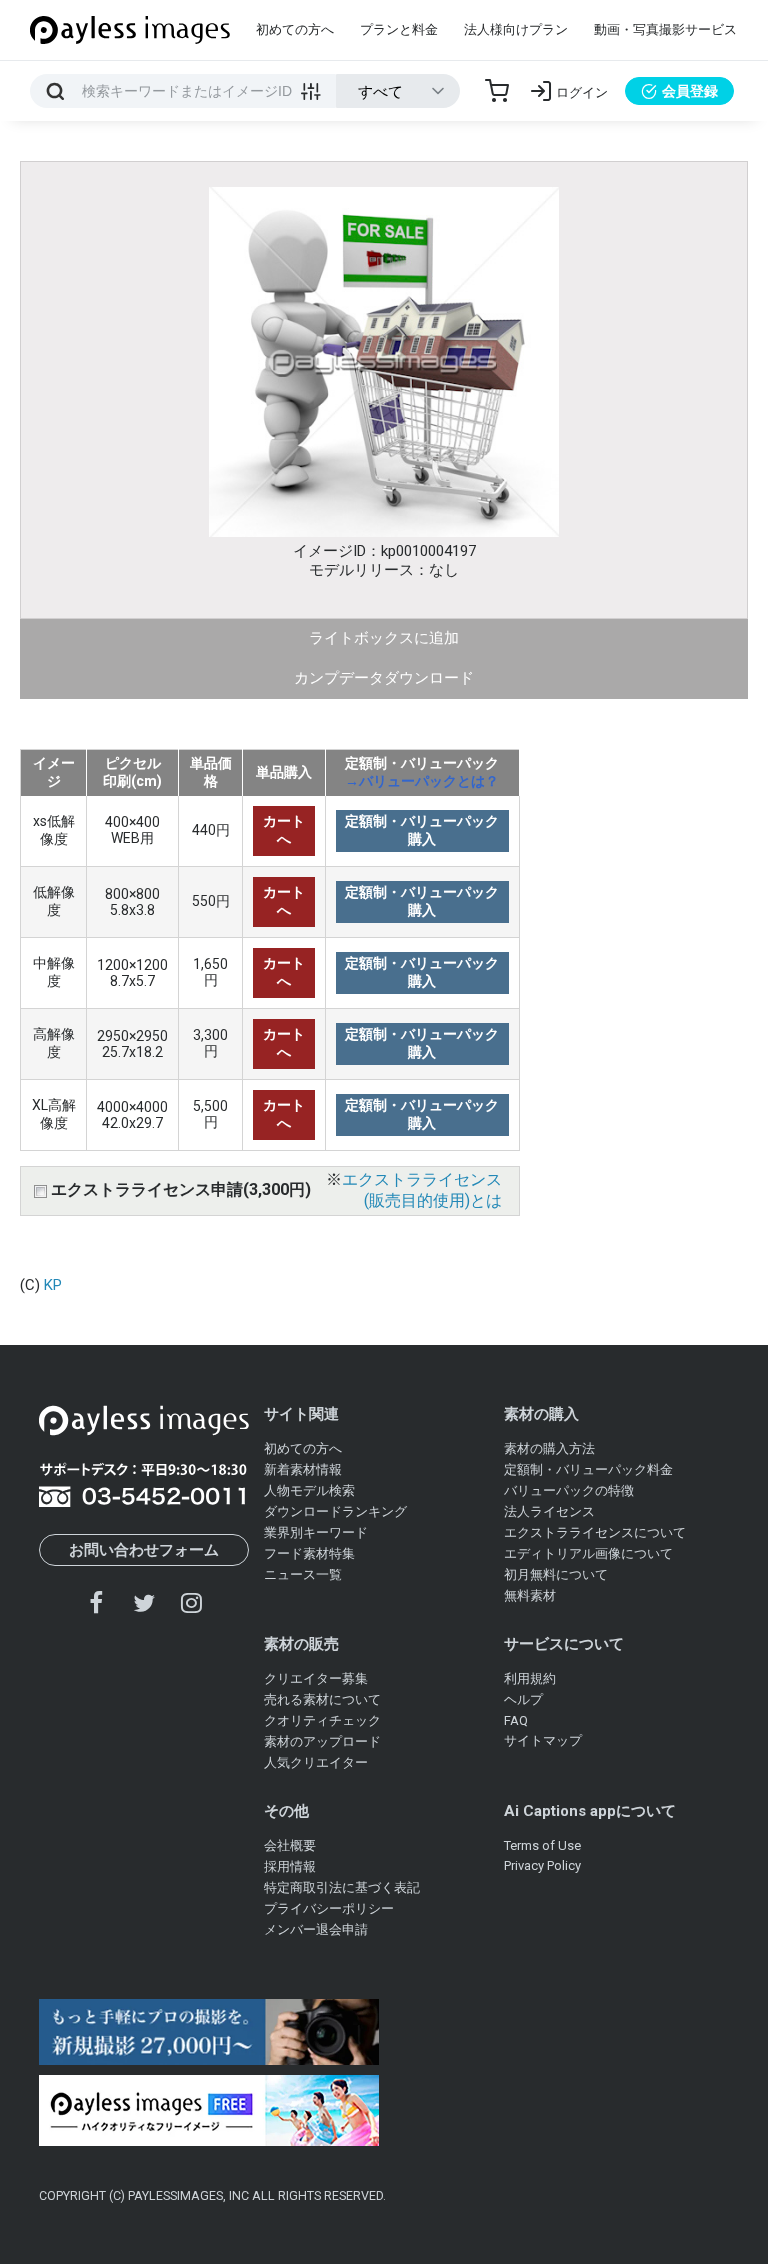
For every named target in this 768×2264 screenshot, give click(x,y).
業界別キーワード (316, 1532)
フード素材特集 (309, 1553)
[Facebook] (97, 1602)
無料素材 (530, 1595)
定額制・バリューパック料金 (588, 1469)
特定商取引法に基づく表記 (342, 1887)
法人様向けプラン (516, 29)
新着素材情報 (303, 1469)
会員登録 (690, 91)
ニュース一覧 (303, 1574)
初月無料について (556, 1574)
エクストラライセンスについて (595, 1532)
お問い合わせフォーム (144, 1550)
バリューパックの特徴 (569, 1490)
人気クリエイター (316, 1762)
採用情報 (290, 1866)
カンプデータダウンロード (384, 678)
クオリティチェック (322, 1720)
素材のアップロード (322, 1741)
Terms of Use (542, 1845)
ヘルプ (523, 1699)
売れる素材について (322, 1699)
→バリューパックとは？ (422, 781)
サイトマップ (543, 1740)
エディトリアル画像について (588, 1553)
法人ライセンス (549, 1511)
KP (53, 1285)
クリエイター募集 (316, 1678)
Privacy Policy (542, 1865)
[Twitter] (144, 1602)
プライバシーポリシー (329, 1908)
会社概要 (290, 1845)
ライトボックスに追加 (384, 638)
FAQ (516, 1720)
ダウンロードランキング (335, 1511)
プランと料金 (399, 29)
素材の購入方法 (549, 1448)
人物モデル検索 (309, 1490)
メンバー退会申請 (316, 1929)
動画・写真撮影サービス (665, 29)
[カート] (497, 91)
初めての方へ (295, 29)
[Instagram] (191, 1602)
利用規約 (530, 1678)
